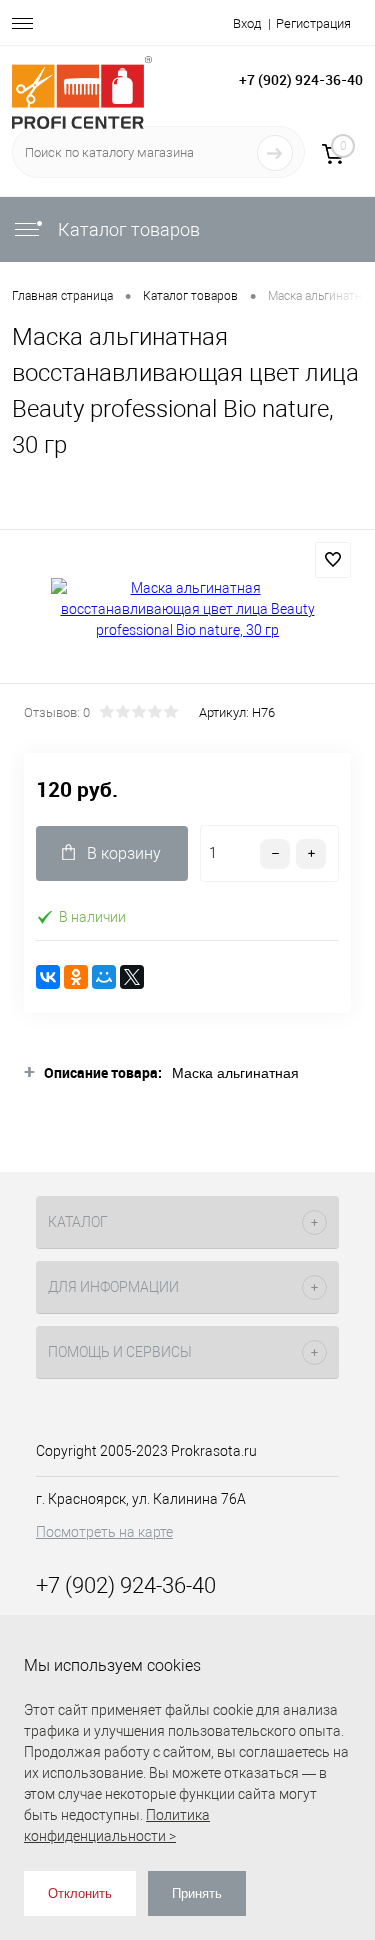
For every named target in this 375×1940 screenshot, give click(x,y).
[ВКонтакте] (48, 977)
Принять (197, 1893)
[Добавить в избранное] (333, 560)
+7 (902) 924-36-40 (301, 79)
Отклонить (80, 1893)
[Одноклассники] (76, 977)
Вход (247, 23)
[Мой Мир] (104, 977)
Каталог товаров (127, 229)
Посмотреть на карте (104, 1532)
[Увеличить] (187, 609)
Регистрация (313, 23)
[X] (132, 977)
